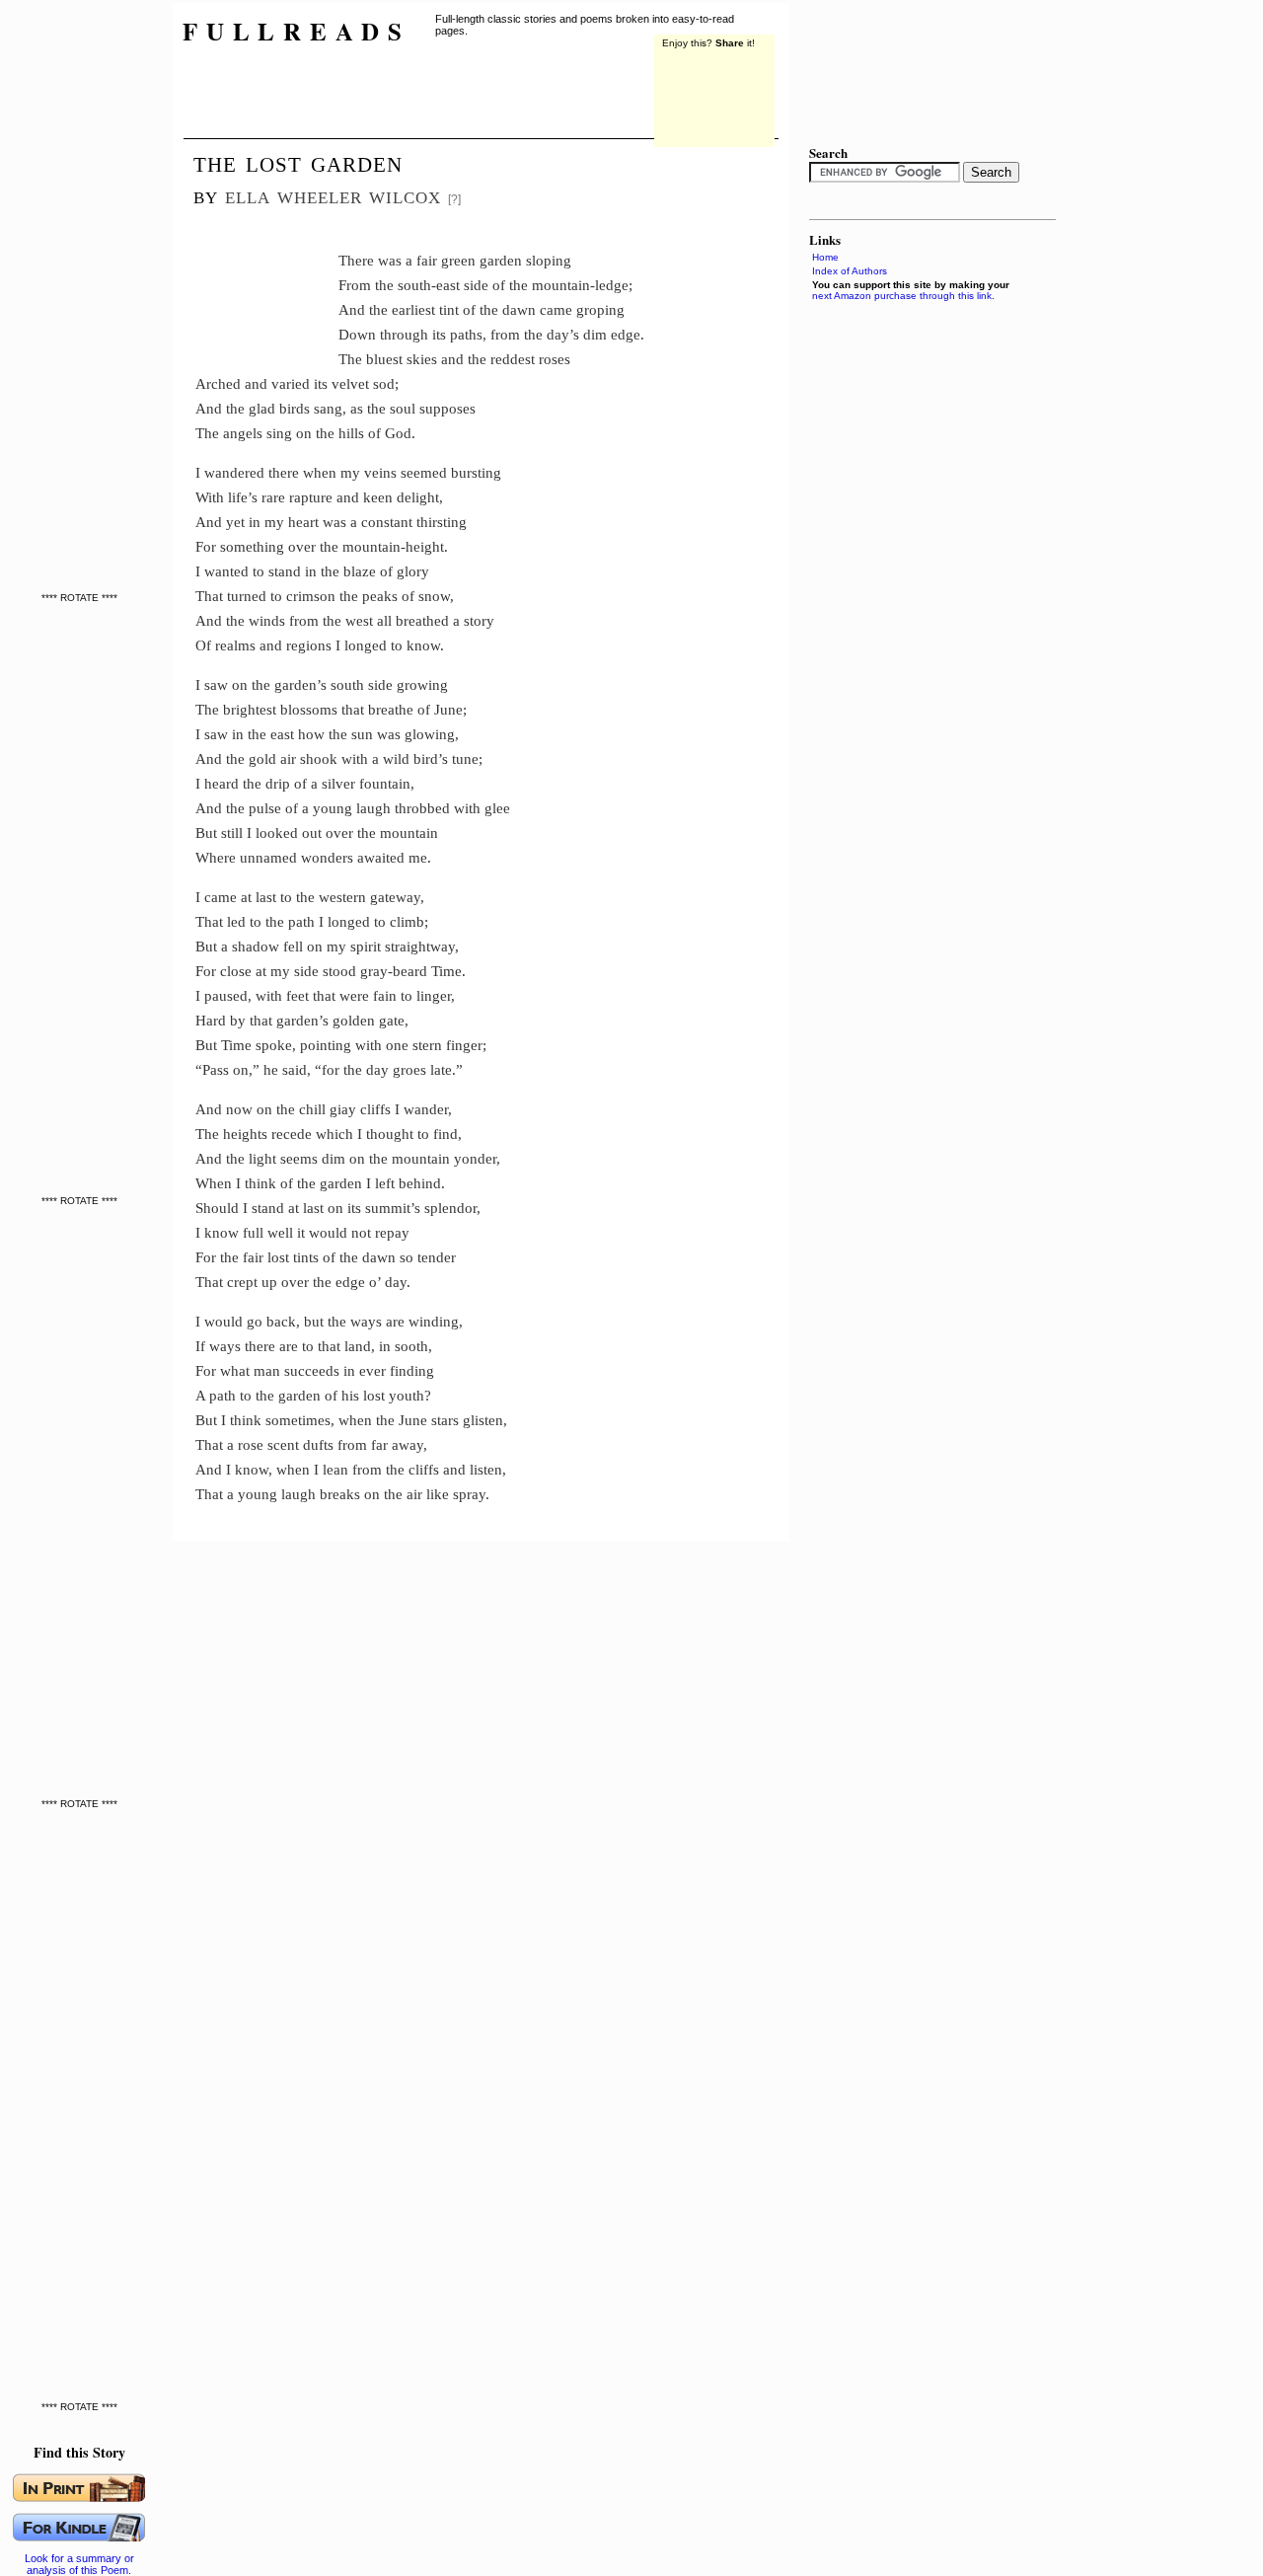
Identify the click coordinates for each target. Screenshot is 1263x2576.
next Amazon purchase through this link (902, 296)
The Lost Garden (298, 162)
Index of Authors (850, 271)
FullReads (297, 31)
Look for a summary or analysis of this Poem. (79, 2564)
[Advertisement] (267, 281)
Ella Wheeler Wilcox (333, 195)
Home (825, 257)
